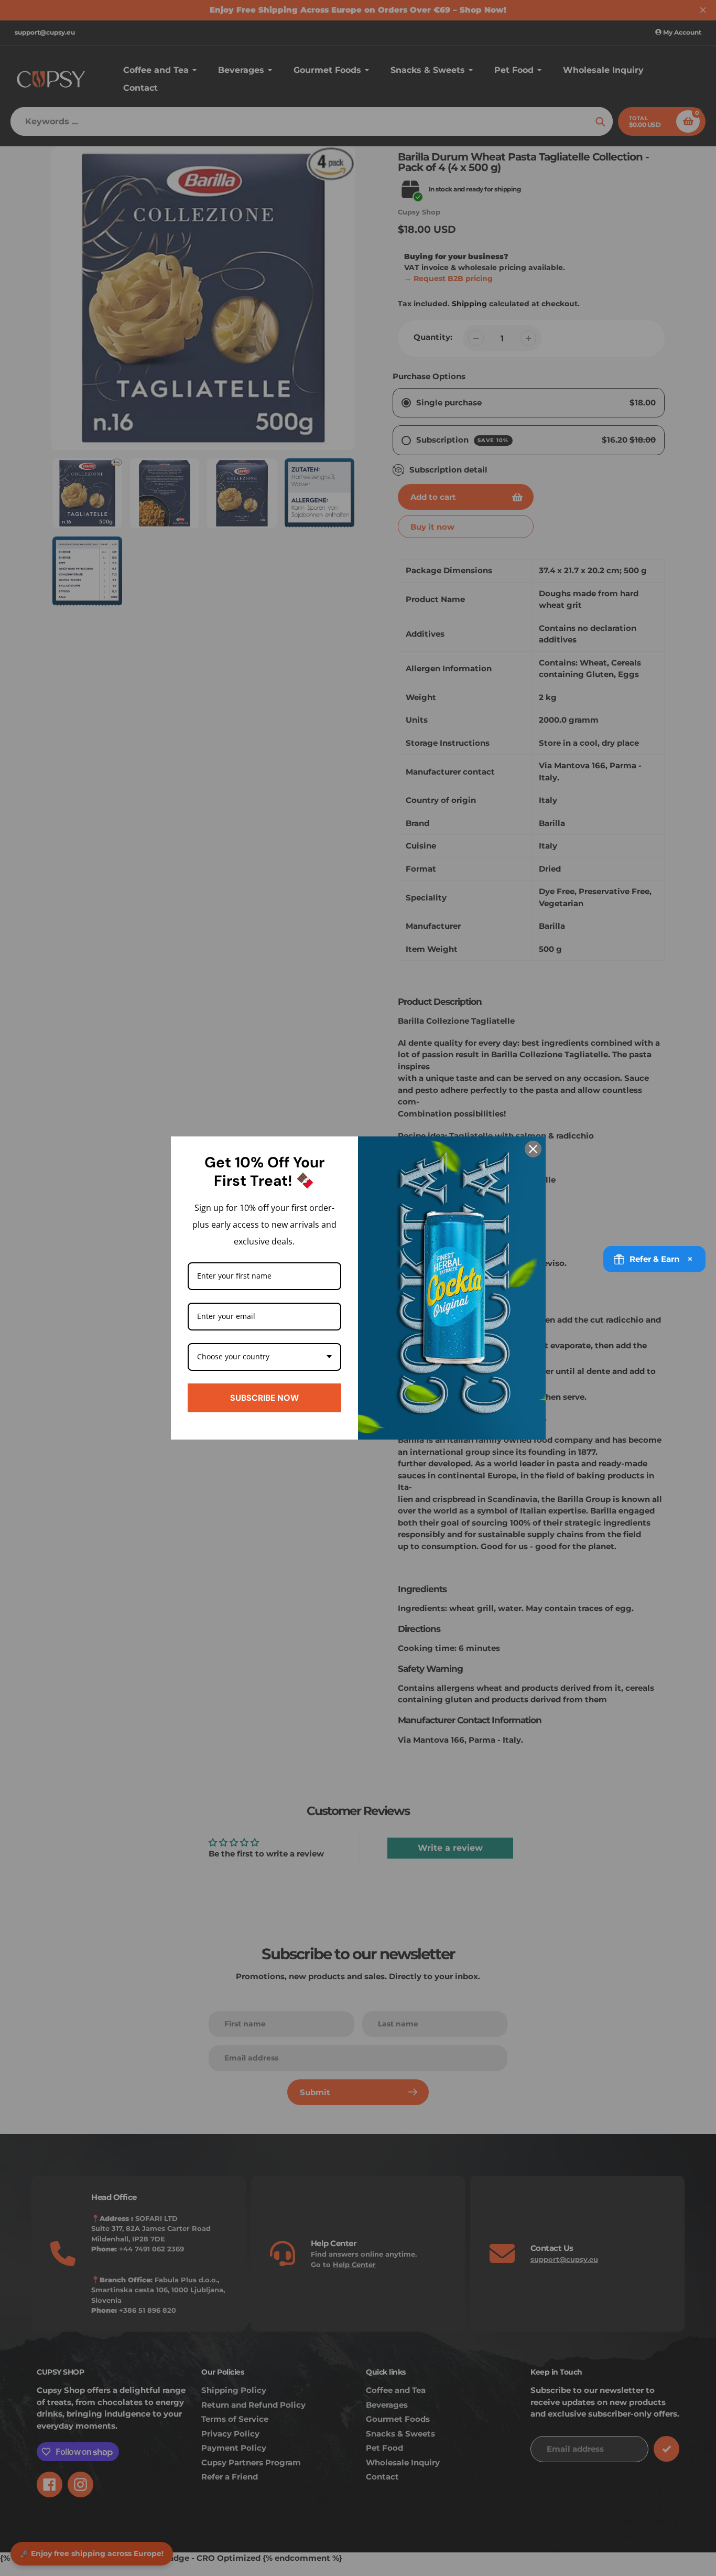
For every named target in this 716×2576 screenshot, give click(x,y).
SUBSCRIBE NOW (264, 1398)
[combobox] (265, 1357)
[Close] (533, 1149)
